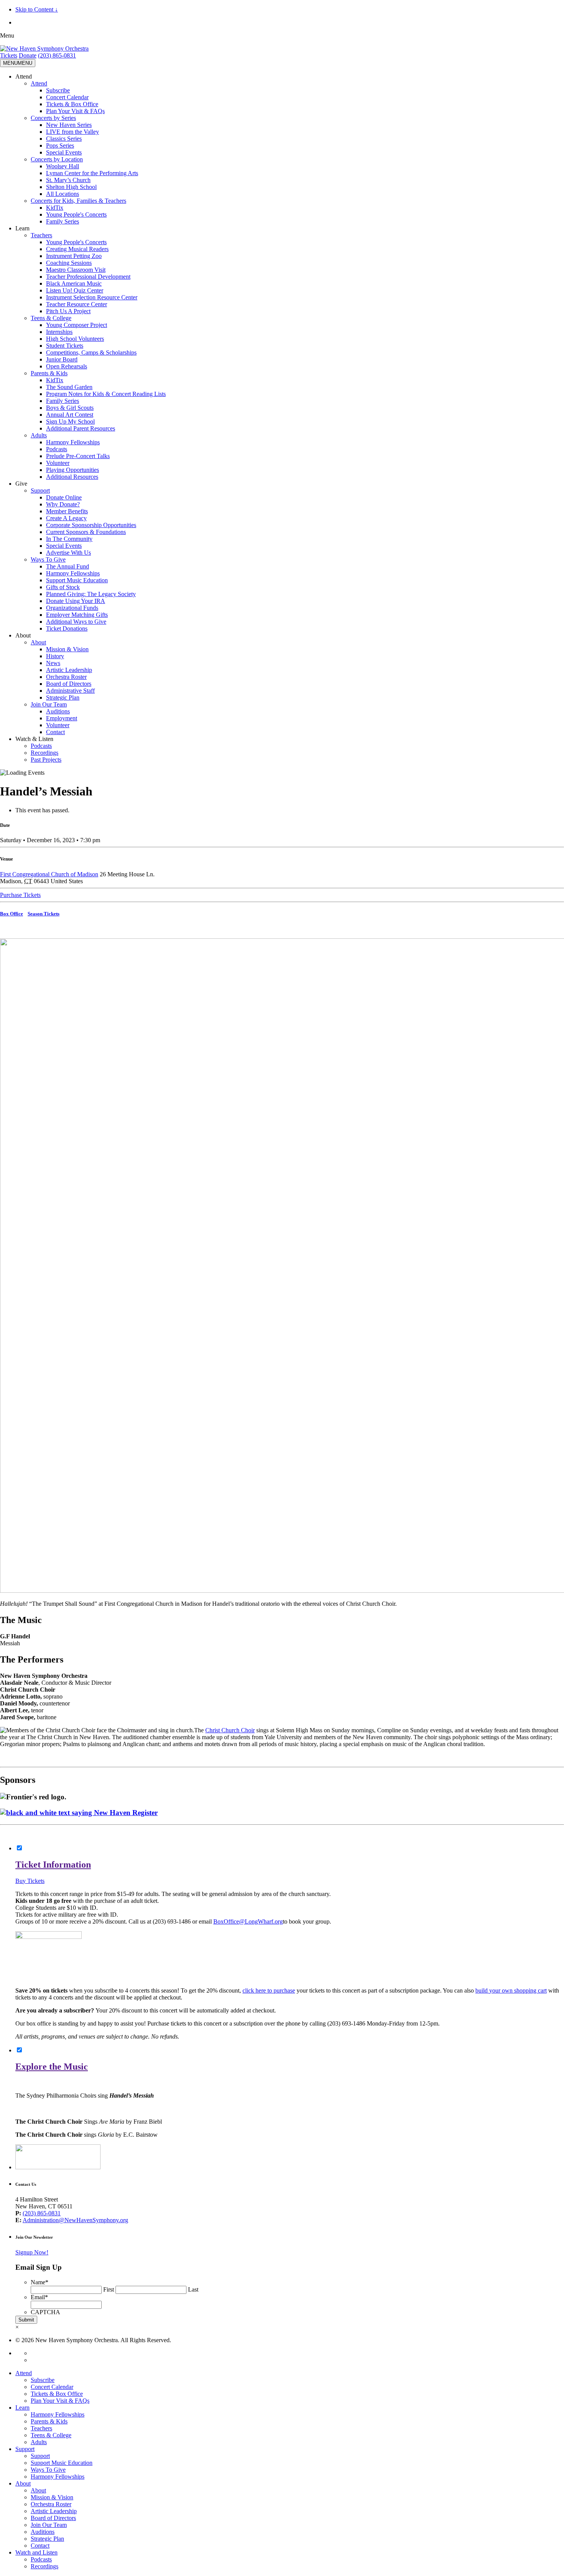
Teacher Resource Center (77, 304)
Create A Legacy (66, 518)
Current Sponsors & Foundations (86, 532)
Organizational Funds (72, 608)
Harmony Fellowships (73, 442)
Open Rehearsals (67, 366)
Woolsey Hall (63, 166)
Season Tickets (44, 914)
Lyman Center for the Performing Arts (92, 173)
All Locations (63, 194)
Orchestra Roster (66, 677)
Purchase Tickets (20, 895)
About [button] (23, 635)
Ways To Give (48, 559)
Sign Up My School (70, 421)
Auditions (58, 711)
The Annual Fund (68, 566)
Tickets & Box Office (72, 104)
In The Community (69, 539)
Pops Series (60, 145)
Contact (55, 732)
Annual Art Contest (70, 415)
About (38, 642)
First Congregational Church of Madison (49, 874)
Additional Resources (72, 477)
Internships (59, 332)
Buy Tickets (30, 1881)
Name (40, 2282)
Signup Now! (32, 2252)
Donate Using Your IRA (76, 601)
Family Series (63, 221)
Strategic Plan (63, 697)
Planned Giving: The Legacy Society (91, 594)
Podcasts (57, 449)
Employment (62, 718)
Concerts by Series (53, 118)
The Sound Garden (69, 387)
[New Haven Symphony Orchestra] (44, 48)
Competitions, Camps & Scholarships (91, 352)
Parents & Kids (49, 373)
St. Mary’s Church (68, 180)
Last (193, 2289)
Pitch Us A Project (68, 311)
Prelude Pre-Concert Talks (78, 456)
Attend (39, 83)
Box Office (12, 914)
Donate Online (64, 497)
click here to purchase (269, 1990)
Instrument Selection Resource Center (92, 297)
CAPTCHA (45, 2312)
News (53, 663)
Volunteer (58, 463)
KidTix (55, 208)
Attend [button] (24, 76)
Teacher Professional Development (88, 277)
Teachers (41, 235)
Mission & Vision (67, 649)
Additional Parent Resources (81, 428)
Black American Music (74, 283)
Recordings (45, 753)
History (55, 656)
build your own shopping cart (511, 1990)
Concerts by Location (57, 159)
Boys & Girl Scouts (70, 408)
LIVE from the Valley (73, 132)
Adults (39, 435)
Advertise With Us (68, 553)
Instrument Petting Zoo (74, 256)
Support (40, 490)
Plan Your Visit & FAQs (75, 111)
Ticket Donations (67, 628)
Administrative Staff (70, 691)
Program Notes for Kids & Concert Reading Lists (106, 394)
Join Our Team (49, 704)
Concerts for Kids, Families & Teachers (78, 201)
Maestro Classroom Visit (76, 270)
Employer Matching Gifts (77, 615)
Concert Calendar (67, 97)
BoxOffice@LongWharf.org (248, 1921)
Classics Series (64, 139)
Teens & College (51, 318)
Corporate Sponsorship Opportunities (91, 525)
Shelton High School (71, 187)
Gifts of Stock (63, 587)
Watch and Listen (36, 2552)
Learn (22, 2408)
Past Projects (46, 760)
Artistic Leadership (69, 670)
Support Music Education (77, 580)
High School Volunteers (75, 339)
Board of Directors (69, 684)
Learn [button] (22, 228)
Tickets (9, 55)
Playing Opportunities (73, 470)
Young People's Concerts (76, 214)
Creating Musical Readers (77, 249)
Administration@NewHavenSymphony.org (75, 2220)
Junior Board (62, 359)
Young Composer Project (77, 325)
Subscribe (58, 90)
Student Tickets (65, 346)
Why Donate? (63, 504)
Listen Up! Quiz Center (75, 290)
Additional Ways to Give (76, 622)
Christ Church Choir (230, 1730)
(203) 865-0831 (57, 55)
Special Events (64, 152)
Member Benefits (67, 511)
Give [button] (21, 484)
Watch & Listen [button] (34, 739)
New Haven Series (69, 125)
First (109, 2289)
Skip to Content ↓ (37, 9)
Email (39, 2297)
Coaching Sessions (69, 263)
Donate (28, 55)
